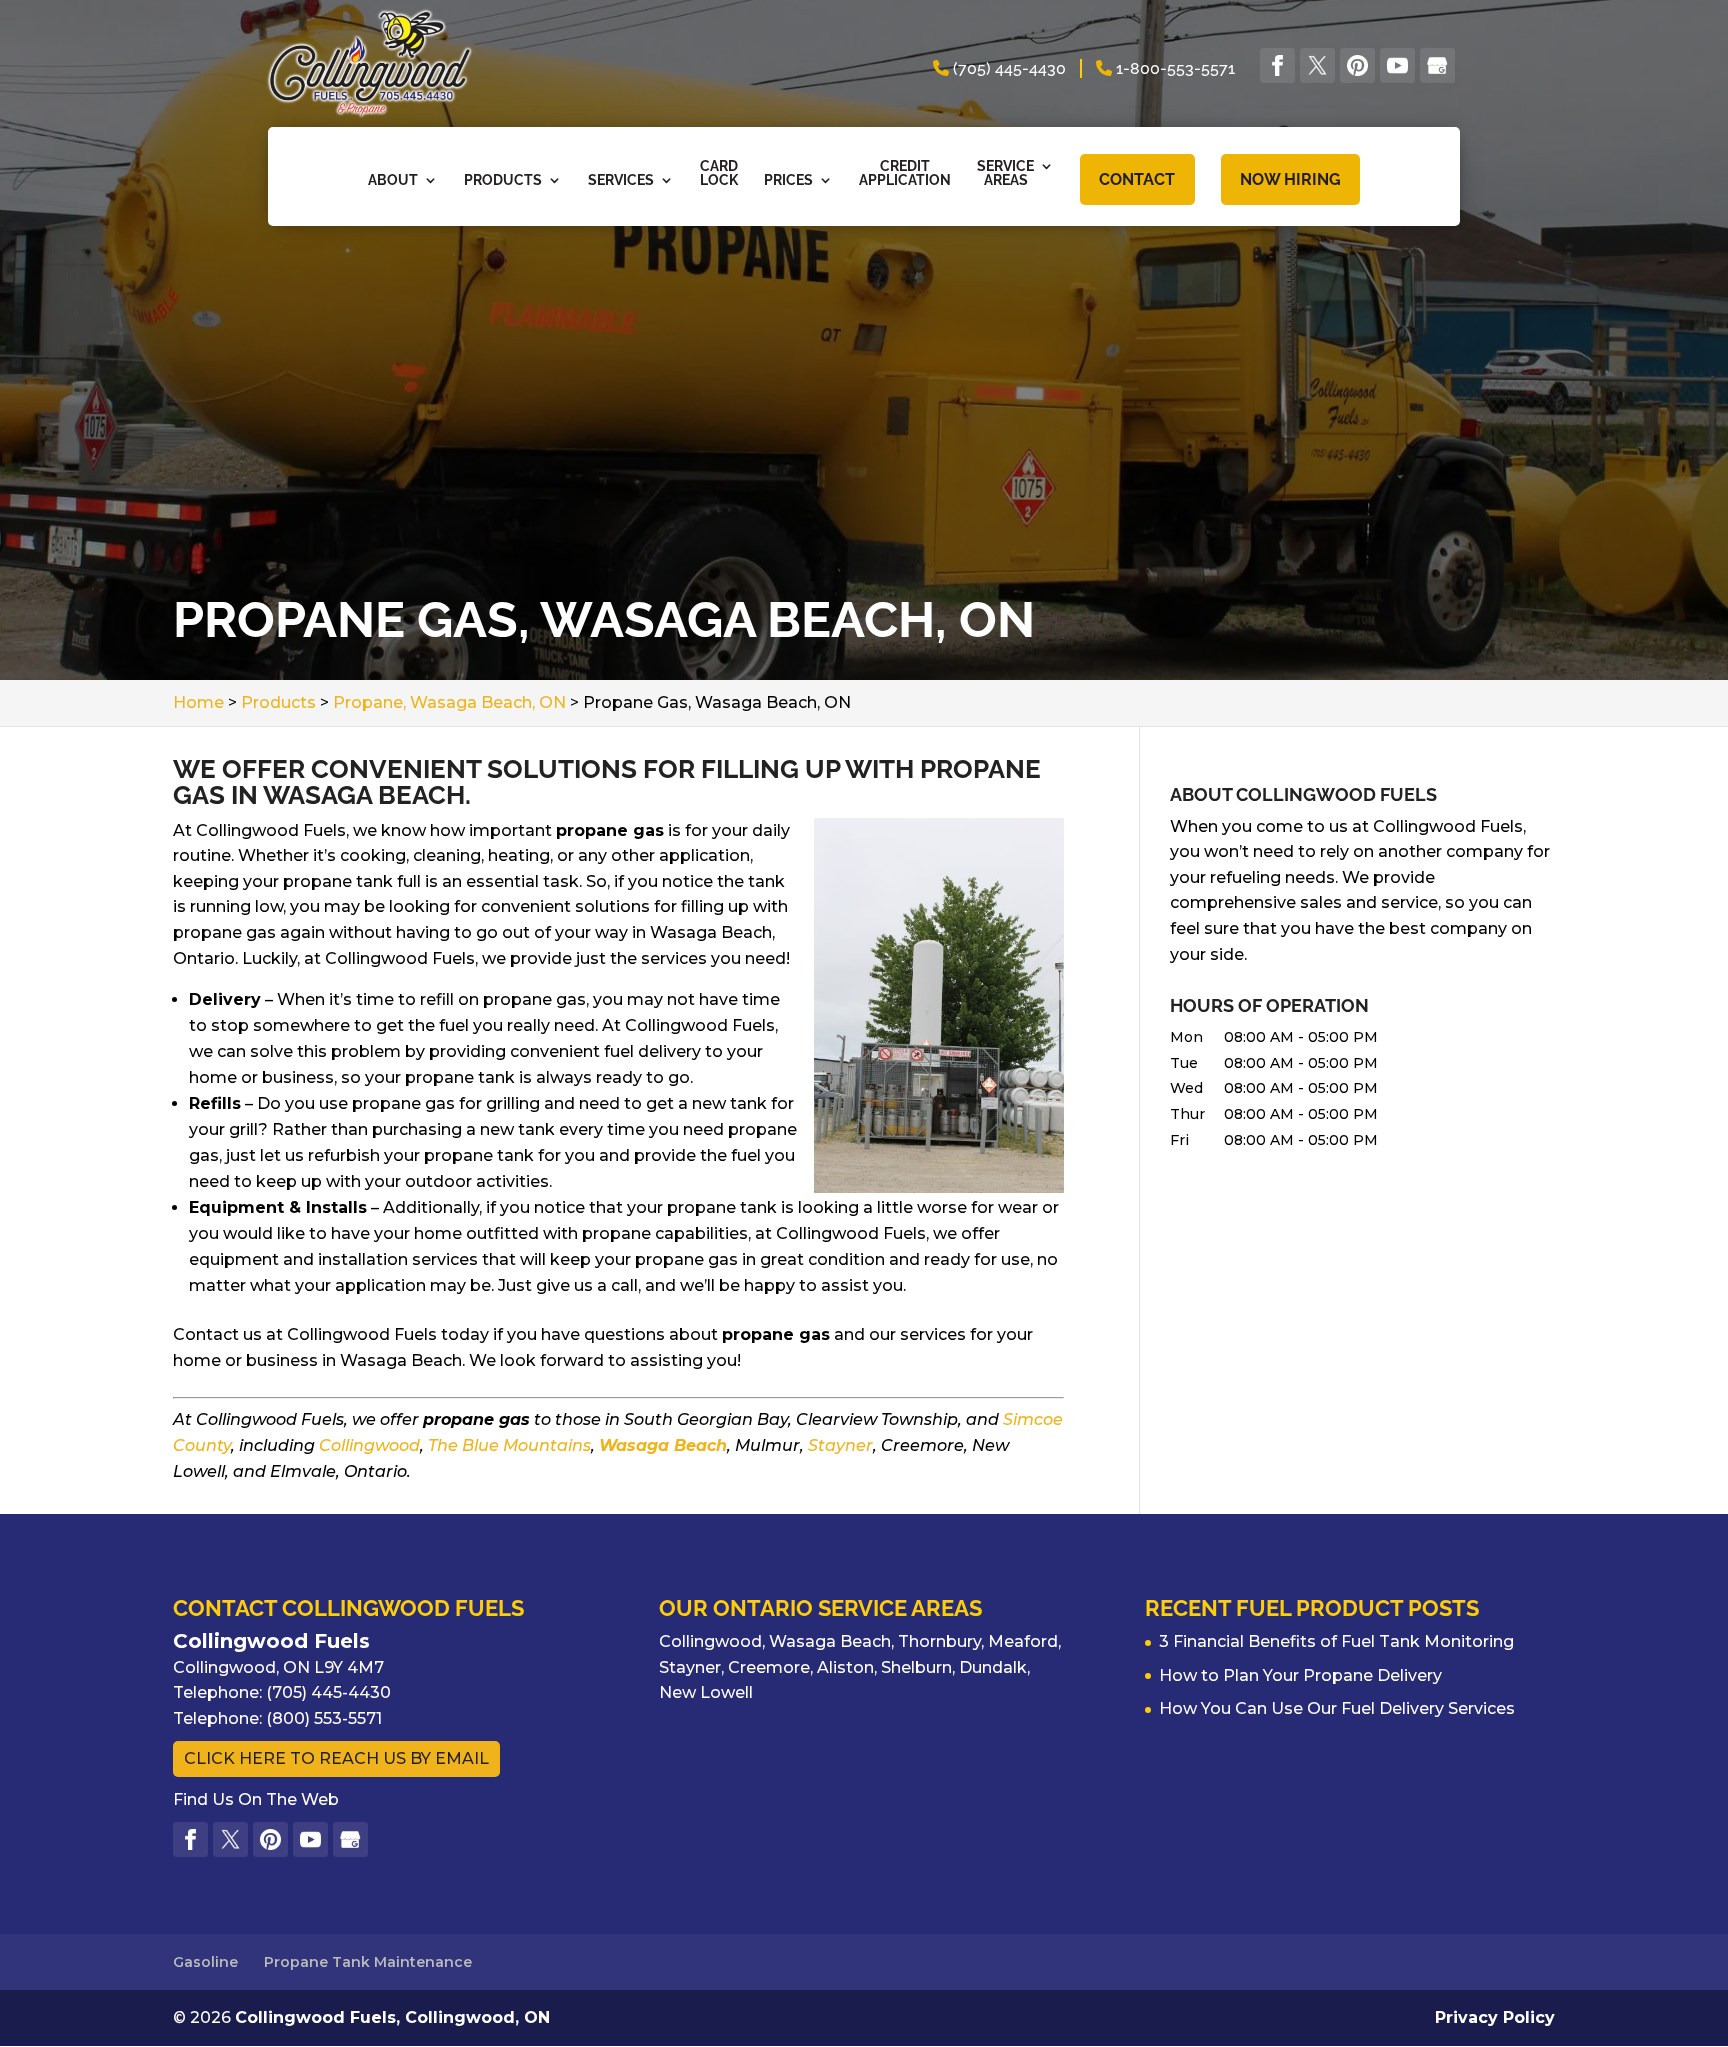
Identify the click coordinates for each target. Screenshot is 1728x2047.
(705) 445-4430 (1007, 68)
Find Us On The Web (256, 1799)
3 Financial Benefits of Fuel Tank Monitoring (1336, 1641)
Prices (788, 180)
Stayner (840, 1445)
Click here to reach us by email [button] (336, 1758)
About (393, 180)
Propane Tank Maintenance (368, 1962)
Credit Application (905, 173)
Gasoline (205, 1962)
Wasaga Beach (663, 1445)
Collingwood (369, 1445)
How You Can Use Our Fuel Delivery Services (1337, 1708)
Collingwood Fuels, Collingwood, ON (392, 2017)
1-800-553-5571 (1173, 68)
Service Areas (1005, 173)
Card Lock (719, 173)
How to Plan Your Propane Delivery (1300, 1675)
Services (621, 180)
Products (503, 180)
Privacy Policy (1495, 2017)
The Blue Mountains (509, 1445)
